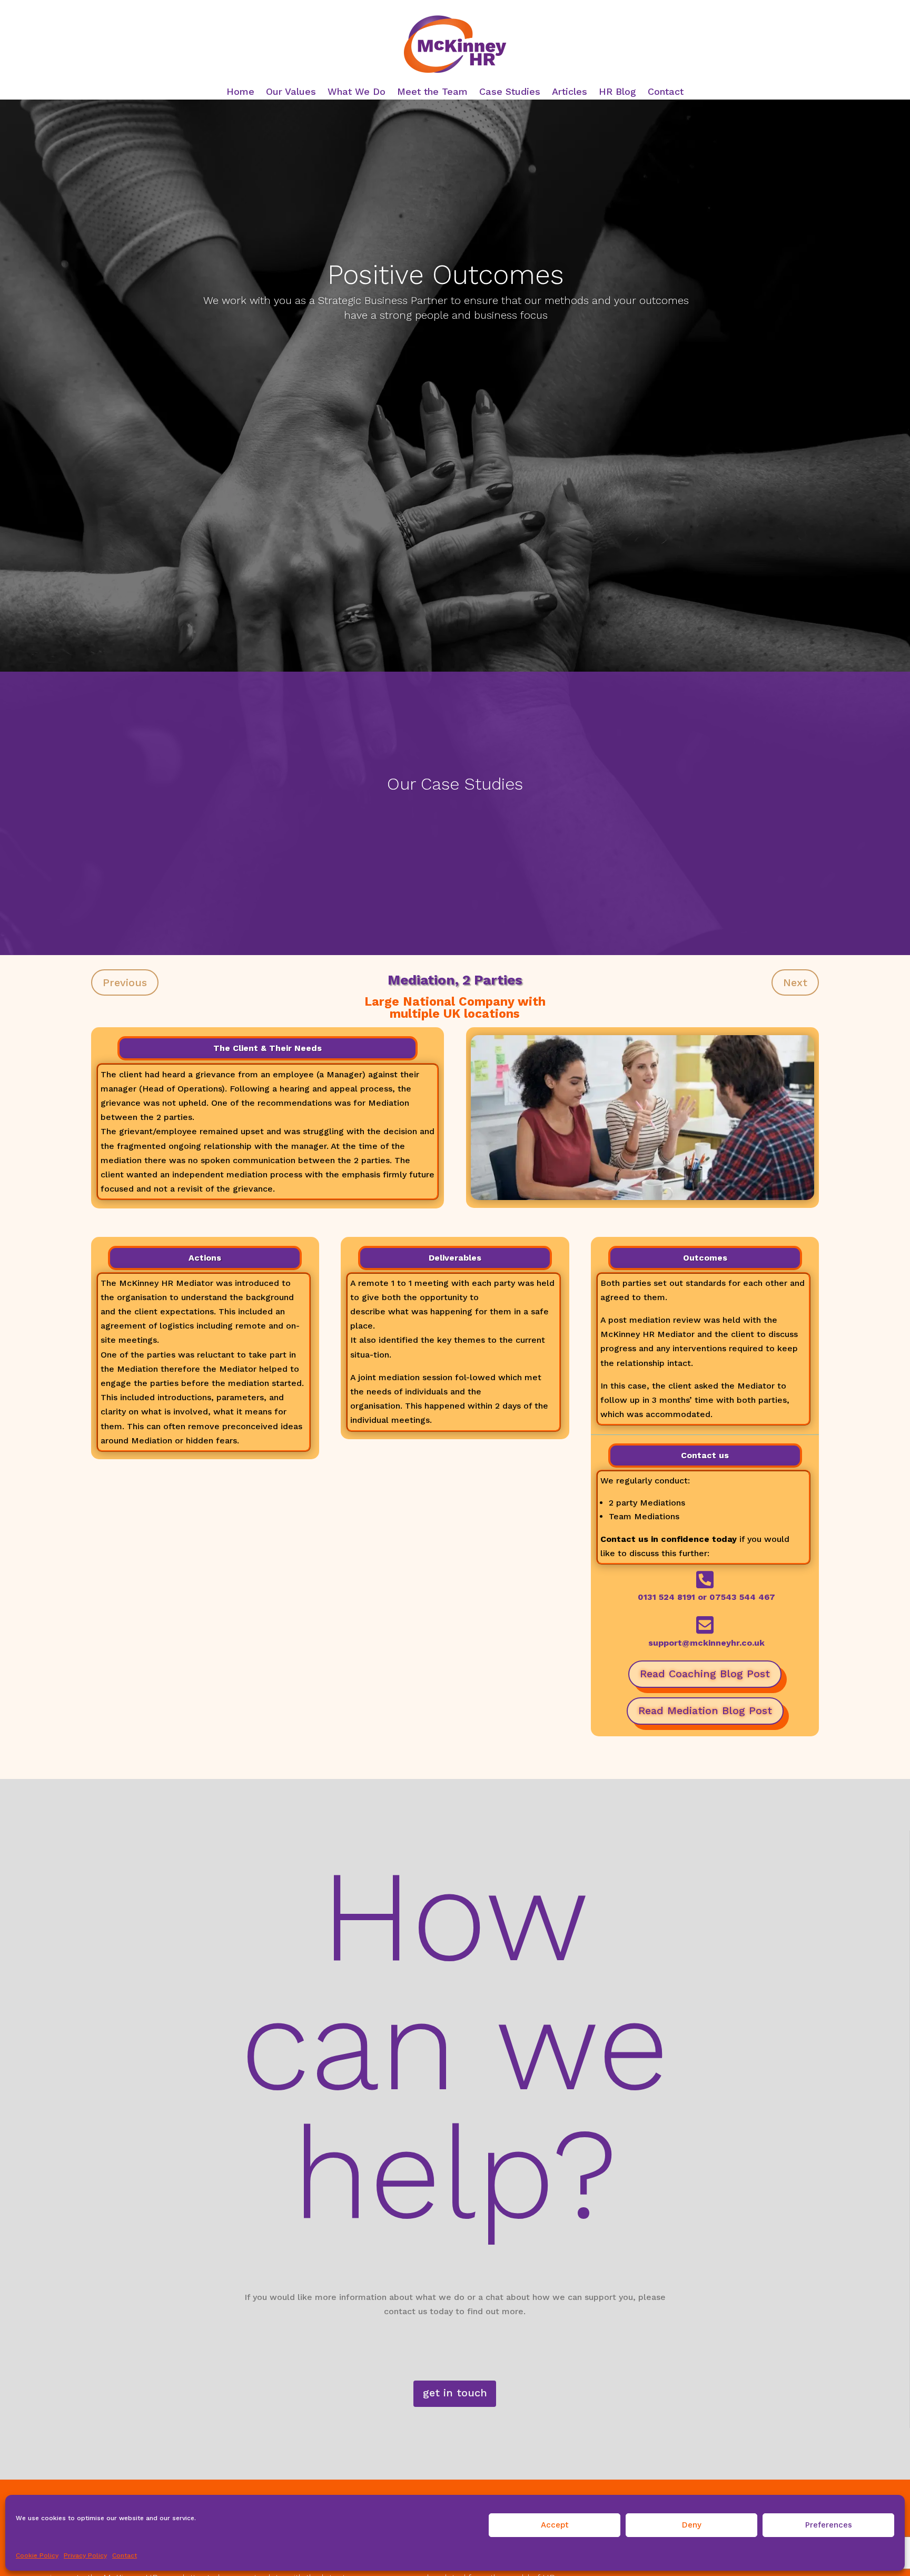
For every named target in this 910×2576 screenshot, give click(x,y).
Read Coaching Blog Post (705, 1674)
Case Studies (510, 92)
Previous (125, 982)
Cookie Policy (37, 2555)
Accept (555, 2525)
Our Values (291, 92)
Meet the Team (432, 92)
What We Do (357, 92)
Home (240, 92)
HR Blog (617, 92)
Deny (692, 2525)
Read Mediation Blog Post (705, 1710)
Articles (570, 92)
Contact (125, 2555)
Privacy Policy (85, 2555)
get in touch (455, 2393)
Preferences (829, 2525)
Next (795, 982)
